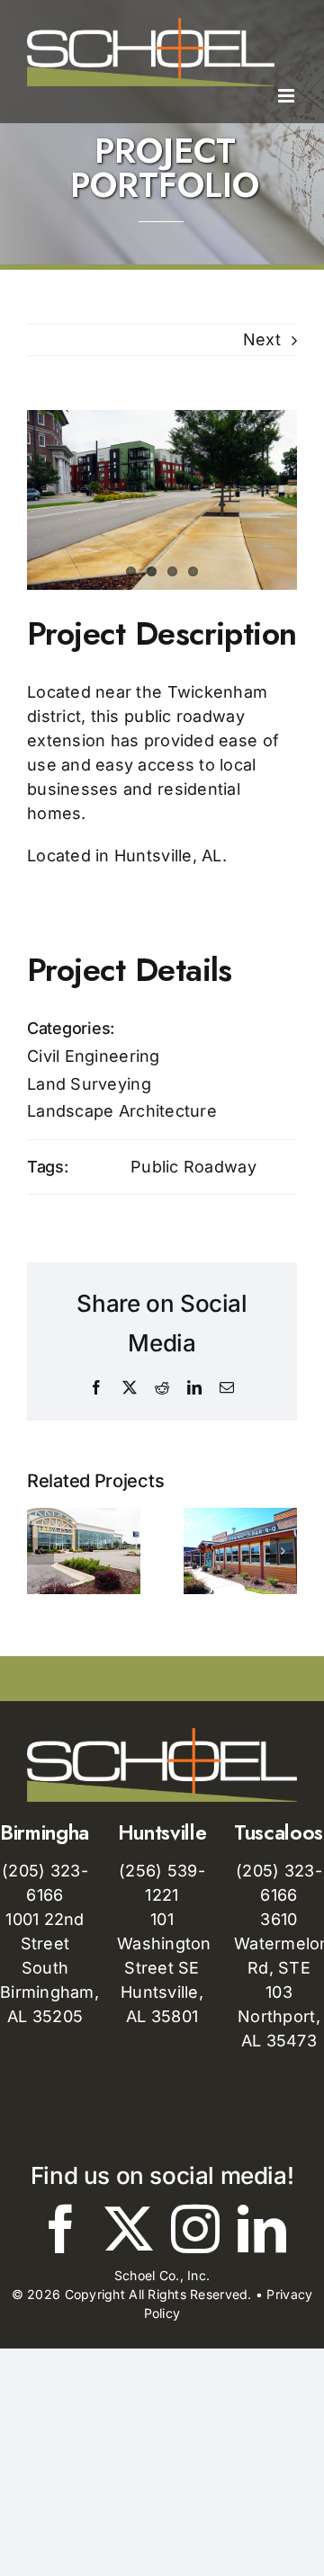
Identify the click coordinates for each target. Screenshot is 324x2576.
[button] (40, 1551)
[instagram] (195, 2229)
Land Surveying (89, 1084)
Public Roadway (193, 1167)
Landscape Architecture (122, 1111)
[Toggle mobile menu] (288, 96)
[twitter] (129, 2229)
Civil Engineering (94, 1056)
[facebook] (61, 2229)
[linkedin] (262, 2229)
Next (262, 339)
